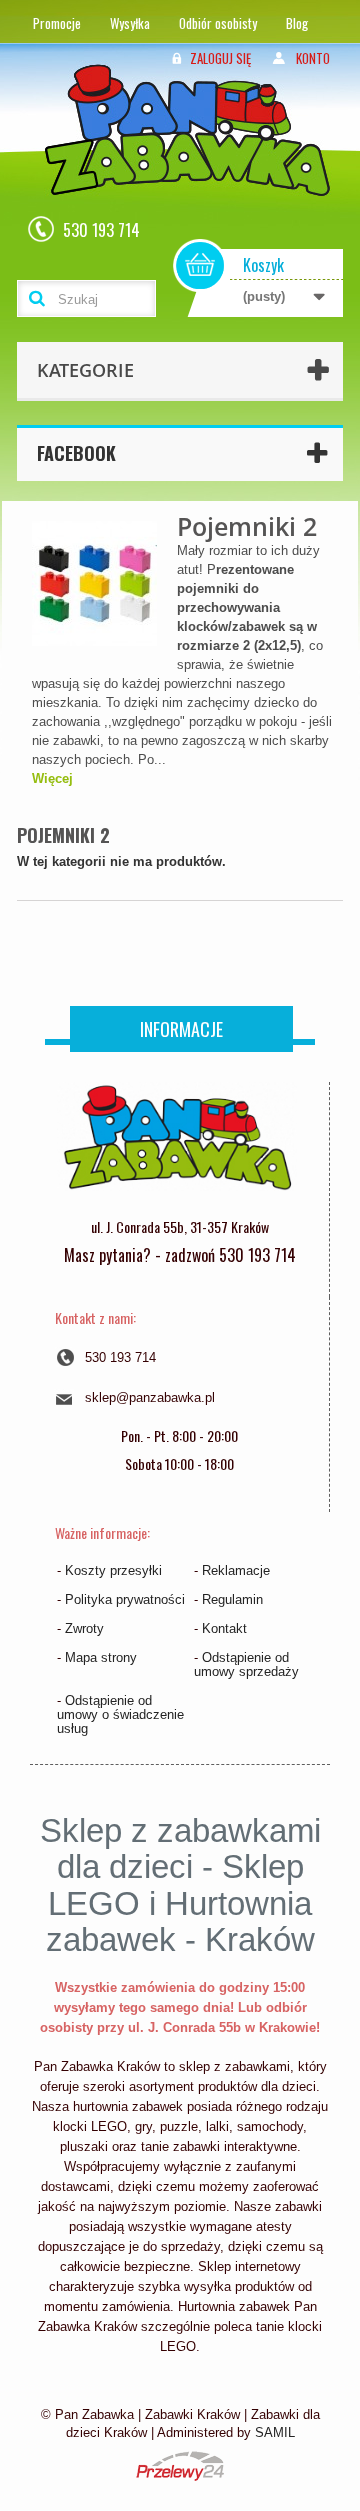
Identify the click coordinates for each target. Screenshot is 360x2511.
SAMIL (275, 2432)
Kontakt (224, 1628)
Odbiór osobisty (218, 23)
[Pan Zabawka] (195, 156)
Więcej (52, 778)
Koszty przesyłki (113, 1570)
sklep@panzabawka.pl (150, 1397)
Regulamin (232, 1599)
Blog (297, 23)
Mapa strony (101, 1657)
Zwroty (84, 1628)
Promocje (57, 23)
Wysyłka (130, 23)
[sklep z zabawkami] (177, 1145)
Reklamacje (236, 1570)
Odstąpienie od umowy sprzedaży (246, 1664)
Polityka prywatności (125, 1599)
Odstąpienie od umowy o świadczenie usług (120, 1714)
